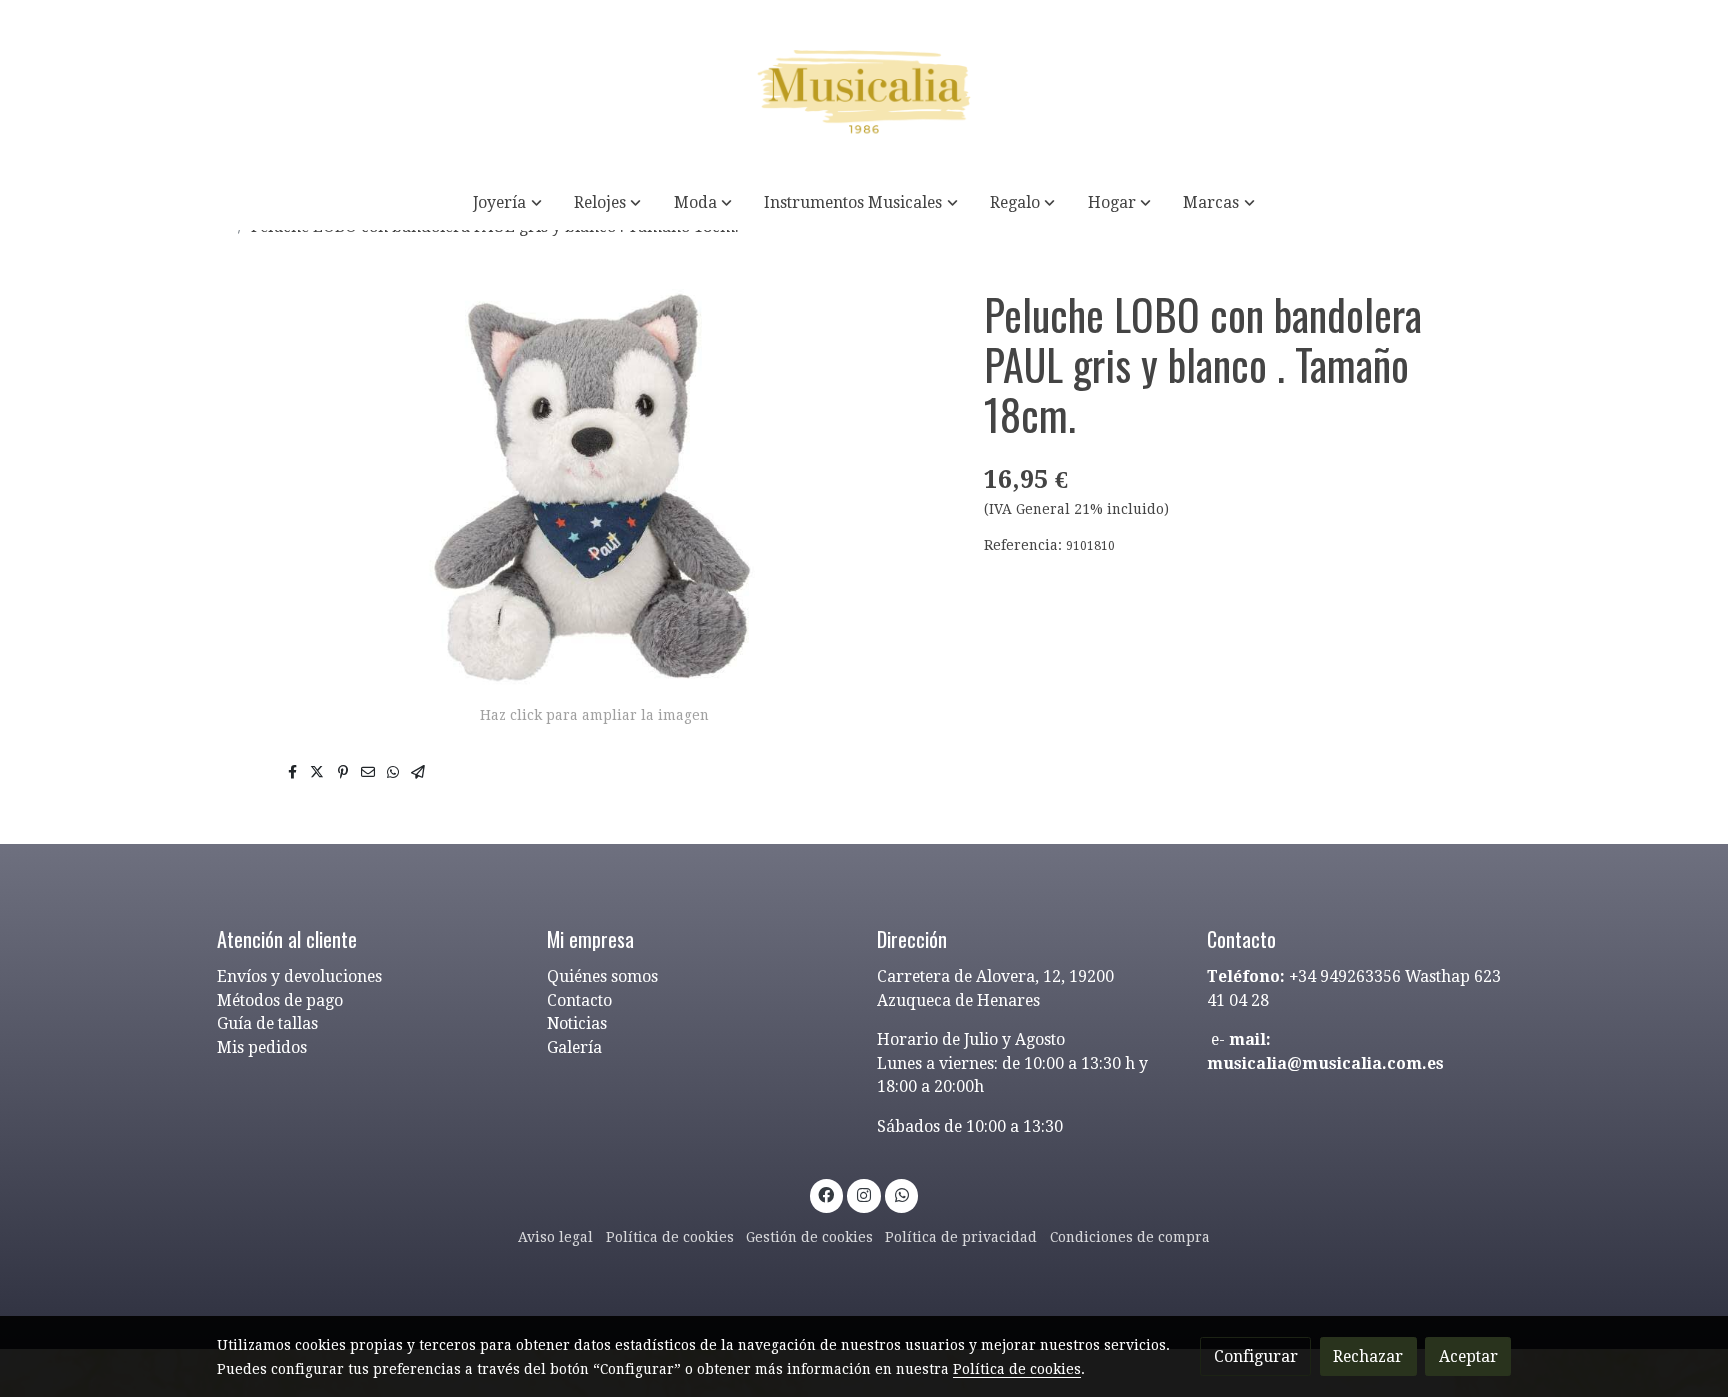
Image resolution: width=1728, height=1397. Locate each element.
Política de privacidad (961, 1237)
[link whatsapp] (901, 1194)
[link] (864, 87)
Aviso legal (555, 1237)
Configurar (1256, 1356)
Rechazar (1368, 1356)
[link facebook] (826, 1194)
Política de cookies (670, 1237)
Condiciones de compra (1130, 1237)
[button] (508, 202)
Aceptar (1468, 1356)
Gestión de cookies (809, 1237)
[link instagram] (864, 1194)
